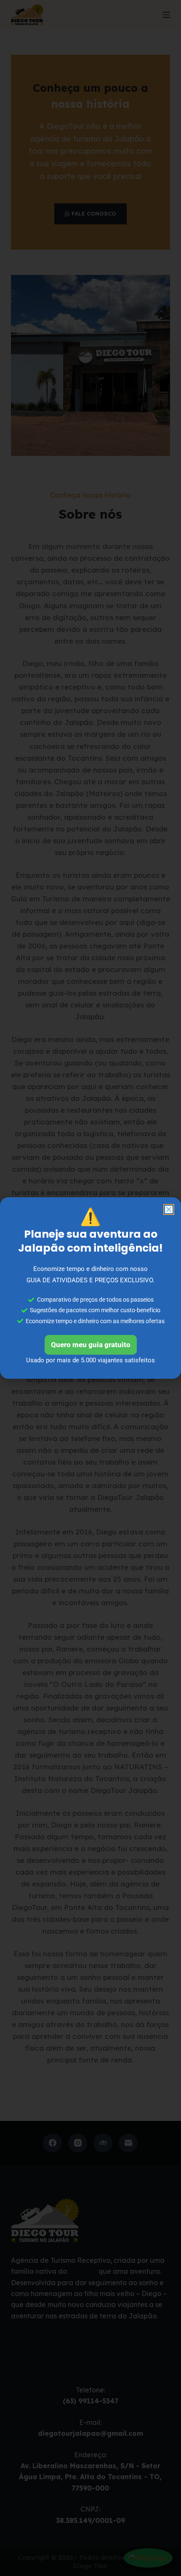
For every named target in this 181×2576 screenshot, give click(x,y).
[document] (90, 1288)
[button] (169, 1209)
